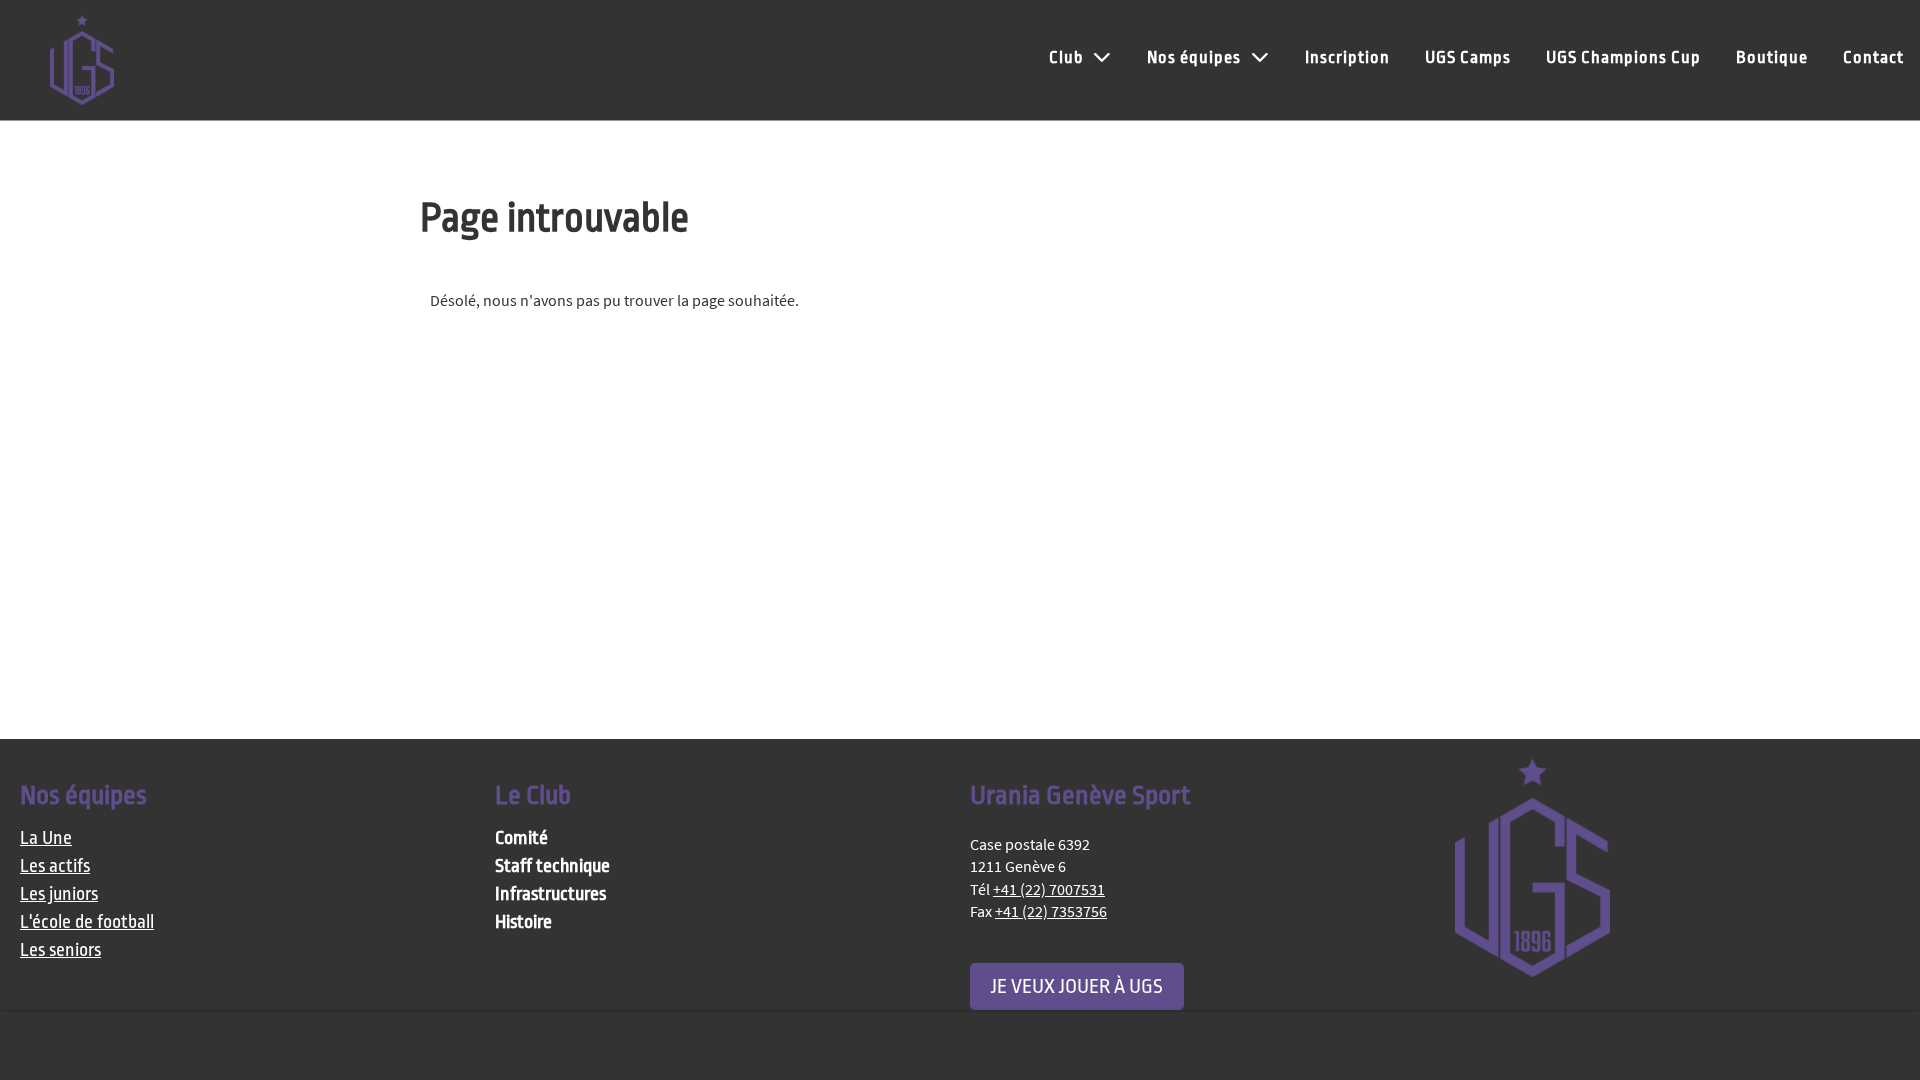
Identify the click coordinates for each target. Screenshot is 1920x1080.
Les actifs (55, 866)
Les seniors (60, 950)
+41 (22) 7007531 (1049, 889)
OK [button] (1868, 1046)
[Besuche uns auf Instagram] (1500, 999)
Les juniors (59, 894)
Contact (1873, 57)
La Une (46, 838)
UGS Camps (1468, 57)
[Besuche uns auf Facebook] (1461, 999)
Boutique (1772, 57)
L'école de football (87, 922)
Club (1066, 57)
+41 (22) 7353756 (1051, 911)
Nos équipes (1194, 57)
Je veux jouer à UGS (1077, 986)
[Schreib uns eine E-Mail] (1539, 999)
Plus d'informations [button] (92, 1045)
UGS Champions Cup (1623, 57)
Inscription (1347, 57)
